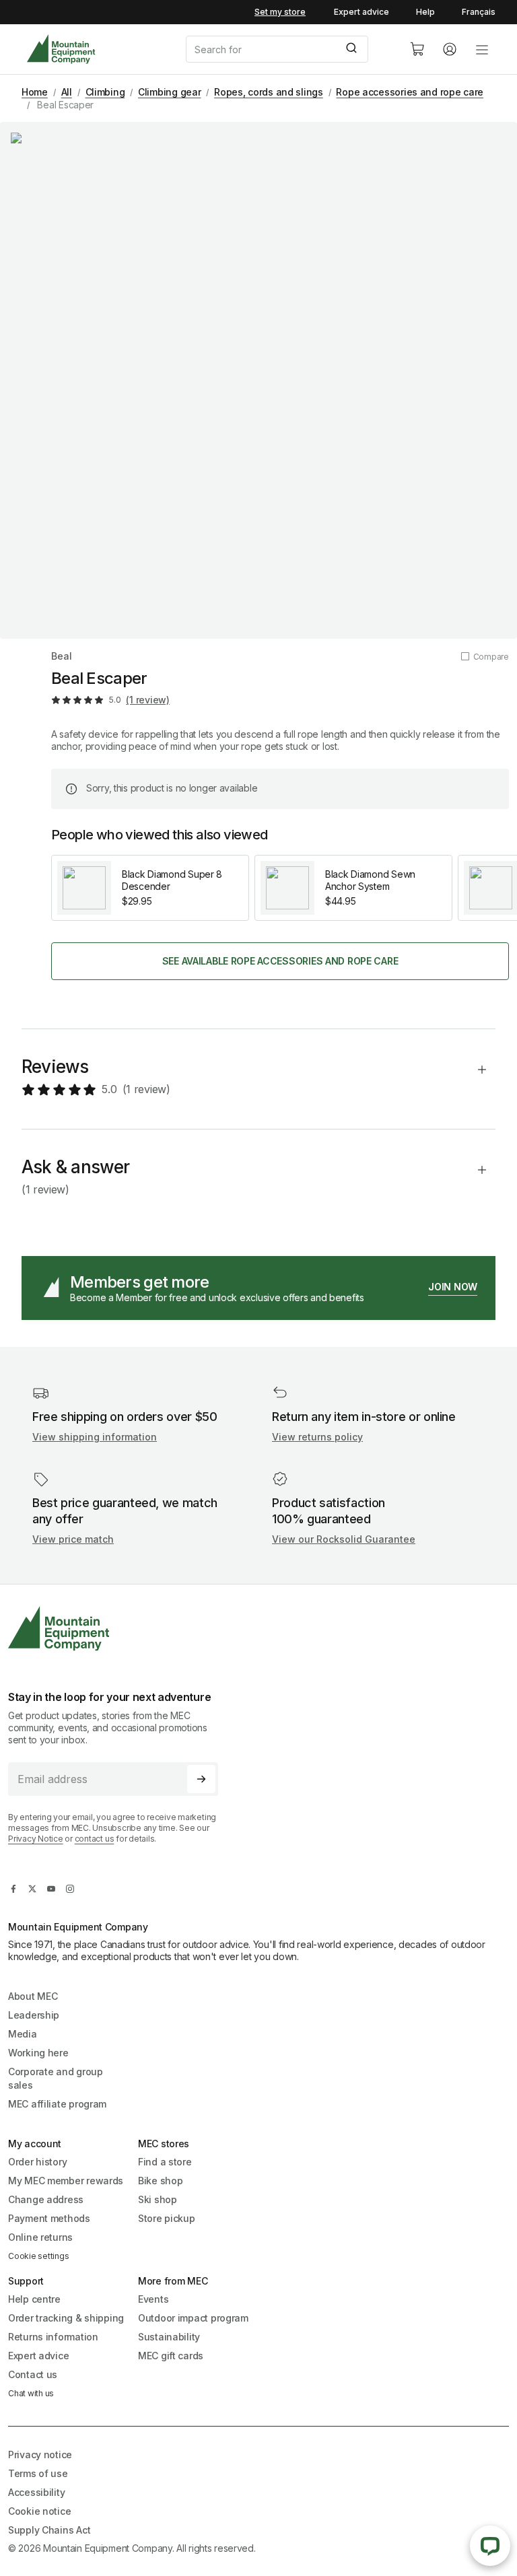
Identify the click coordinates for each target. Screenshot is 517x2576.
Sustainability (169, 2337)
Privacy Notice (36, 1839)
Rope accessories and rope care (410, 92)
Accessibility (36, 2492)
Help (425, 12)
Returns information (53, 2337)
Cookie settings (38, 2256)
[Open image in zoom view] (258, 380)
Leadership (34, 2015)
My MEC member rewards (66, 2181)
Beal (62, 656)
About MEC (33, 1996)
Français (479, 12)
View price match (73, 1539)
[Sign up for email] (201, 1779)
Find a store (165, 2162)
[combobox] (287, 49)
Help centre (34, 2299)
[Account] (450, 49)
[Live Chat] (490, 2546)
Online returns (40, 2237)
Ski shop (158, 2199)
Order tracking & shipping (66, 2318)
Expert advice (361, 12)
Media (23, 2034)
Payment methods (49, 2218)
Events (153, 2299)
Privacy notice (40, 2455)
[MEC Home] (61, 49)
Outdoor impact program (193, 2318)
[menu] (482, 49)
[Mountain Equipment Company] (118, 1629)
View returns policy (317, 1437)
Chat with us (31, 2393)
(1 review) (148, 700)
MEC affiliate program (57, 2104)
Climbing (105, 92)
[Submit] (353, 49)
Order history (37, 2162)
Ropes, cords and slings (269, 92)
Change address (46, 2199)
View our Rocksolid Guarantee (344, 1539)
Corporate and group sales (56, 2078)
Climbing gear (169, 92)
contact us (95, 1839)
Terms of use (38, 2473)
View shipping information (95, 1437)
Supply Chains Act (49, 2530)
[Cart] (417, 49)
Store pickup (167, 2218)
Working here (38, 2053)
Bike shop (160, 2181)
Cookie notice (39, 2511)
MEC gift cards (171, 2356)
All (67, 92)
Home (35, 92)
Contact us (33, 2374)
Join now (453, 1287)
